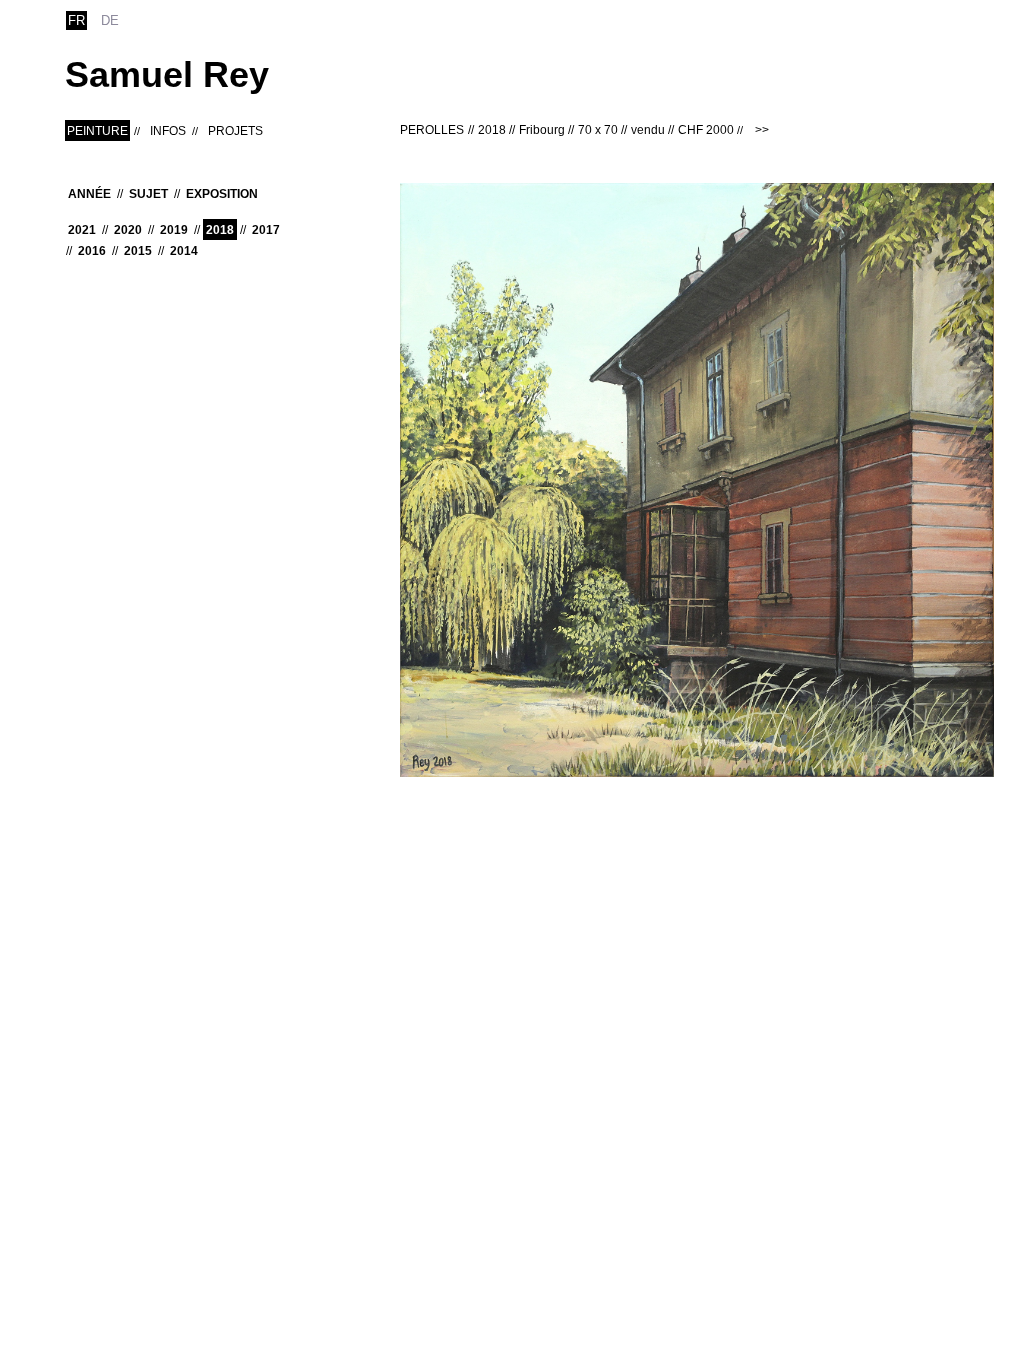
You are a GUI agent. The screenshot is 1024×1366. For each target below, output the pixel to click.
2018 (220, 230)
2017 (266, 230)
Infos (168, 131)
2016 (92, 251)
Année (89, 194)
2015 (138, 251)
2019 (174, 230)
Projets (235, 131)
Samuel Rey (167, 74)
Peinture (97, 131)
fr (76, 20)
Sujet (148, 194)
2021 (82, 230)
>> (762, 130)
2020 (128, 230)
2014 (184, 251)
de (110, 20)
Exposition (222, 194)
